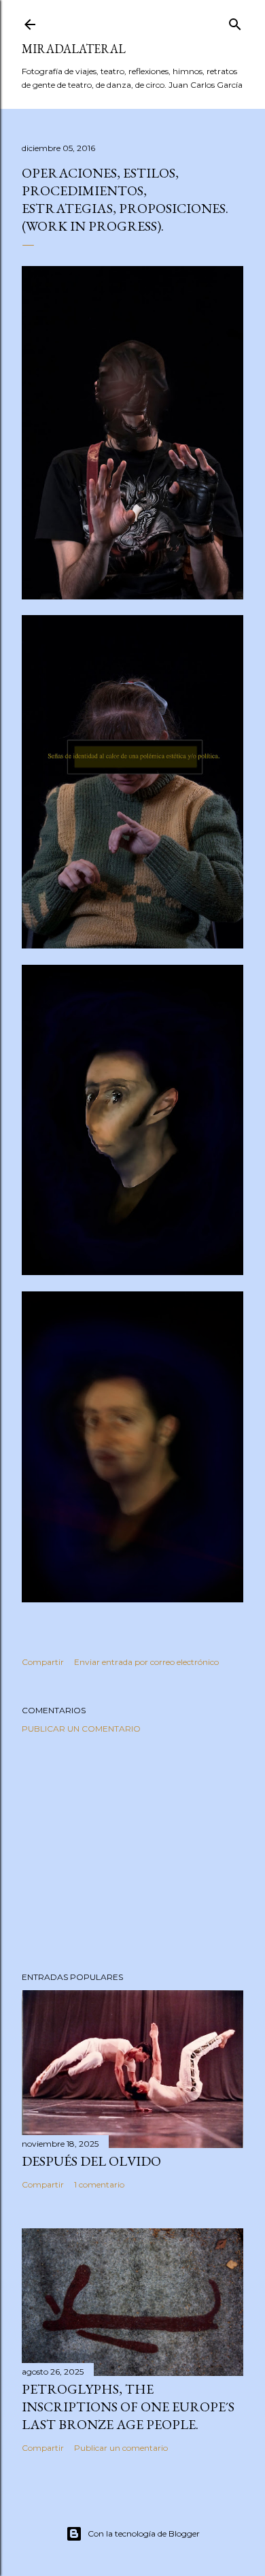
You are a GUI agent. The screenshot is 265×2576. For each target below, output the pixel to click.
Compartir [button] (43, 1662)
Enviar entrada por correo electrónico (146, 1662)
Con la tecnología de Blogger (144, 2533)
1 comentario (99, 2184)
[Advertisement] (132, 1853)
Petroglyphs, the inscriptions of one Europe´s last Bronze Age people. (128, 2407)
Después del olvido (91, 2161)
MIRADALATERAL (74, 49)
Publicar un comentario (81, 1729)
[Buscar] (235, 21)
